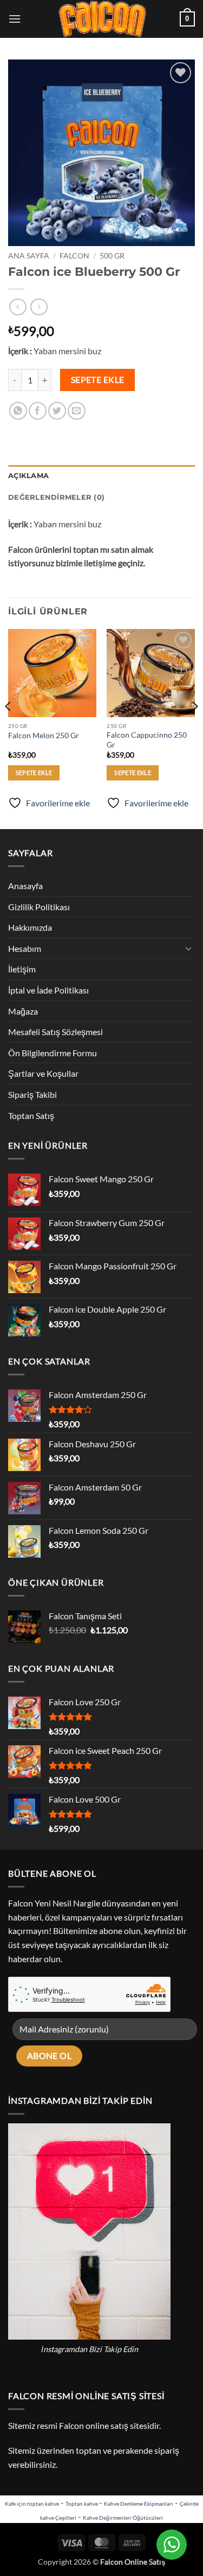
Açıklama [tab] (28, 476)
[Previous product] (39, 307)
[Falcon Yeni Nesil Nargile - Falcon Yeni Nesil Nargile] (102, 19)
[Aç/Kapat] (188, 948)
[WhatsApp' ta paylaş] (18, 411)
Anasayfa (25, 886)
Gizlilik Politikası (39, 907)
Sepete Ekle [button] (34, 773)
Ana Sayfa (29, 256)
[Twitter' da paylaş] (57, 411)
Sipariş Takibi (32, 1094)
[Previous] (9, 728)
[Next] (194, 728)
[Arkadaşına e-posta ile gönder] (77, 411)
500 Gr (112, 256)
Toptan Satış (31, 1115)
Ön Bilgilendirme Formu (53, 1053)
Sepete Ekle (98, 380)
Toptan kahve (82, 2504)
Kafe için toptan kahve (32, 2504)
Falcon (74, 256)
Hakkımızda (30, 927)
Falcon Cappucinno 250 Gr (147, 740)
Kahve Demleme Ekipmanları (139, 2504)
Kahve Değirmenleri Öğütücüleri (123, 2518)
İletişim (22, 969)
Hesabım (25, 948)
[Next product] (18, 307)
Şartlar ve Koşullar (43, 1073)
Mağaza (23, 1011)
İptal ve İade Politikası (48, 990)
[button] (15, 19)
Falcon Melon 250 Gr (44, 736)
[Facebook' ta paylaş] (38, 411)
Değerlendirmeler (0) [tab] (56, 497)
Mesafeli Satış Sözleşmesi (55, 1032)
